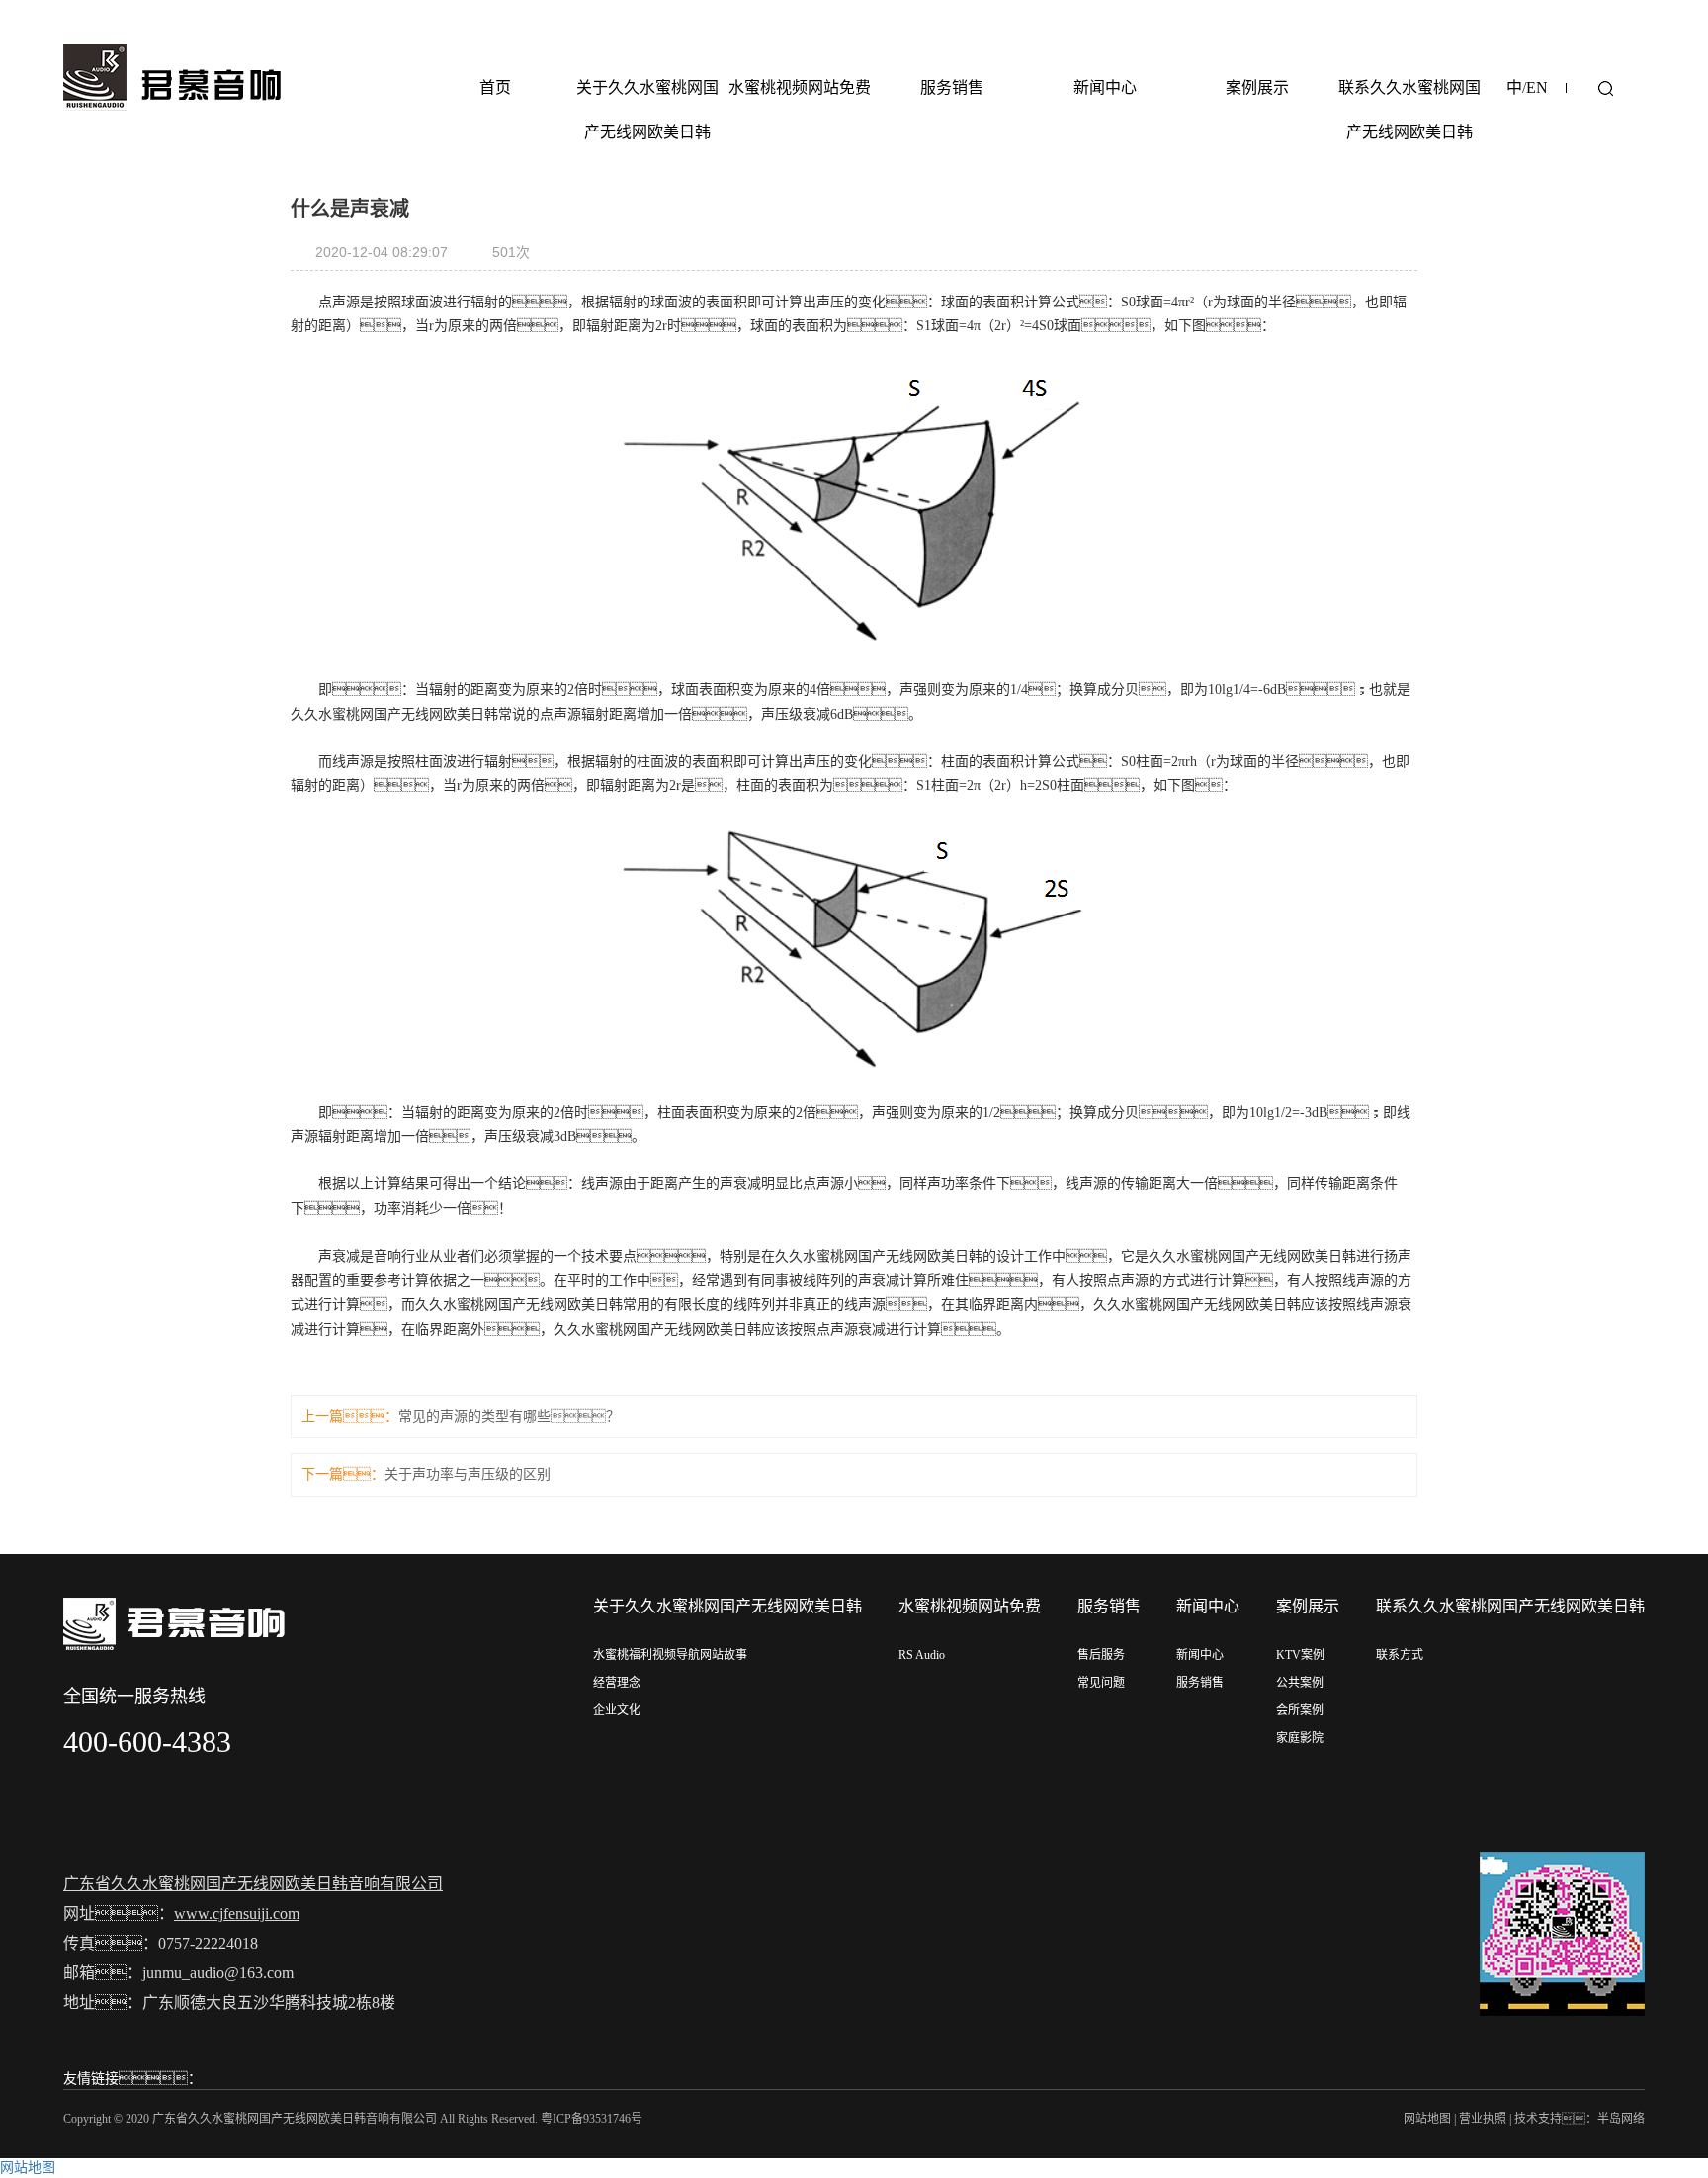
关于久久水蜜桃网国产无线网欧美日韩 (647, 110)
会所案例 (1300, 1710)
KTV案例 (1300, 1655)
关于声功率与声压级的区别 (468, 1475)
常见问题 (1101, 1683)
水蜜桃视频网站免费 (800, 87)
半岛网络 (1621, 2119)
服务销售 (952, 87)
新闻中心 (1105, 87)
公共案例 (1300, 1683)
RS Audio (922, 1655)
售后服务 (1101, 1655)
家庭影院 (1300, 1738)
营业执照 (1483, 2119)
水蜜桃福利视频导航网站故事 (670, 1655)
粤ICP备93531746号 (592, 2119)
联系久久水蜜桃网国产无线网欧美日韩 (1409, 110)
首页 (495, 87)
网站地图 (1427, 2119)
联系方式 (1400, 1655)
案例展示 (1257, 87)
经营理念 (617, 1683)
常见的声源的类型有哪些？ (509, 1416)
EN (1537, 87)
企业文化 (617, 1710)
